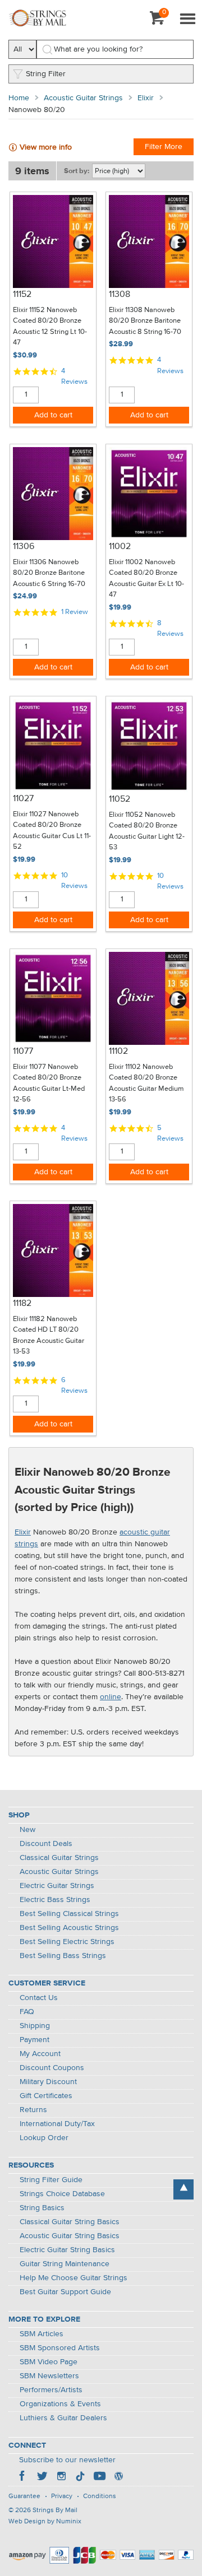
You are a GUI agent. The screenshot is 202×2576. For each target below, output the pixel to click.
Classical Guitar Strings (59, 1858)
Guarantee (24, 2496)
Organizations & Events (60, 2404)
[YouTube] (99, 2477)
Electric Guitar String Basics (67, 2250)
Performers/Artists (51, 2390)
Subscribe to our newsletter (67, 2460)
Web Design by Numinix (45, 2522)
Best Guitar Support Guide (65, 2292)
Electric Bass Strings (55, 1900)
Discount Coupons (52, 2068)
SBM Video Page (49, 2362)
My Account (40, 2054)
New (27, 1830)
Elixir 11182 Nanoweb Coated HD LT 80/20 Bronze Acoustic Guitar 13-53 (49, 1336)
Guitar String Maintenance (65, 2264)
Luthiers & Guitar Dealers (63, 2418)
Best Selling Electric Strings (67, 1942)
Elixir (146, 98)
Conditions (100, 2496)
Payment (35, 2040)
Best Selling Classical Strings (69, 1914)
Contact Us (39, 1998)
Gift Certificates (46, 2096)
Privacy (62, 2496)
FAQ (27, 2012)
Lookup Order (44, 2138)
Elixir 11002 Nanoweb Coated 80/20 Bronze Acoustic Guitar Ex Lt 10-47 (146, 579)
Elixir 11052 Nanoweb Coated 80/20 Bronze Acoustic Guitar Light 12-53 (147, 831)
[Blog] (118, 2477)
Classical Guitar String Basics (70, 2222)
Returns (33, 2110)
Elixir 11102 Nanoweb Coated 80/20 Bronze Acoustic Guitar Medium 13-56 (146, 1084)
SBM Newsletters (49, 2376)
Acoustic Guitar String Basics (70, 2236)
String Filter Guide (51, 2180)
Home (19, 98)
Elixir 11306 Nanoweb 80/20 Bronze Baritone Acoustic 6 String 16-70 (49, 573)
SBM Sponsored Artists (60, 2348)
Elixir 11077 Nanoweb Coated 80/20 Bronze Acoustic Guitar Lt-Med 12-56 (49, 1084)
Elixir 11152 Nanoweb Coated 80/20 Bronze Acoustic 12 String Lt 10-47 (50, 327)
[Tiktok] (80, 2477)
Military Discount (48, 2082)
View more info (46, 147)
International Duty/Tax (57, 2124)
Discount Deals (46, 1844)
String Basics (42, 2208)
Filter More (164, 147)
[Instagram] (61, 2477)
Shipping (35, 2026)
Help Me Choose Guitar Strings (74, 2278)
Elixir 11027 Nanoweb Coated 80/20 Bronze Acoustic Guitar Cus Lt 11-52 (52, 831)
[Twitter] (42, 2477)
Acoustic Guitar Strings (83, 98)
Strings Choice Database (62, 2194)
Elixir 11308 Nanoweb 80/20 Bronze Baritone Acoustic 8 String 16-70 (145, 321)
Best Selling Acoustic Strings (69, 1928)
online (111, 1697)
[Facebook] (23, 2477)
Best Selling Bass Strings (63, 1956)
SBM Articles (42, 2334)
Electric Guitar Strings (57, 1886)
